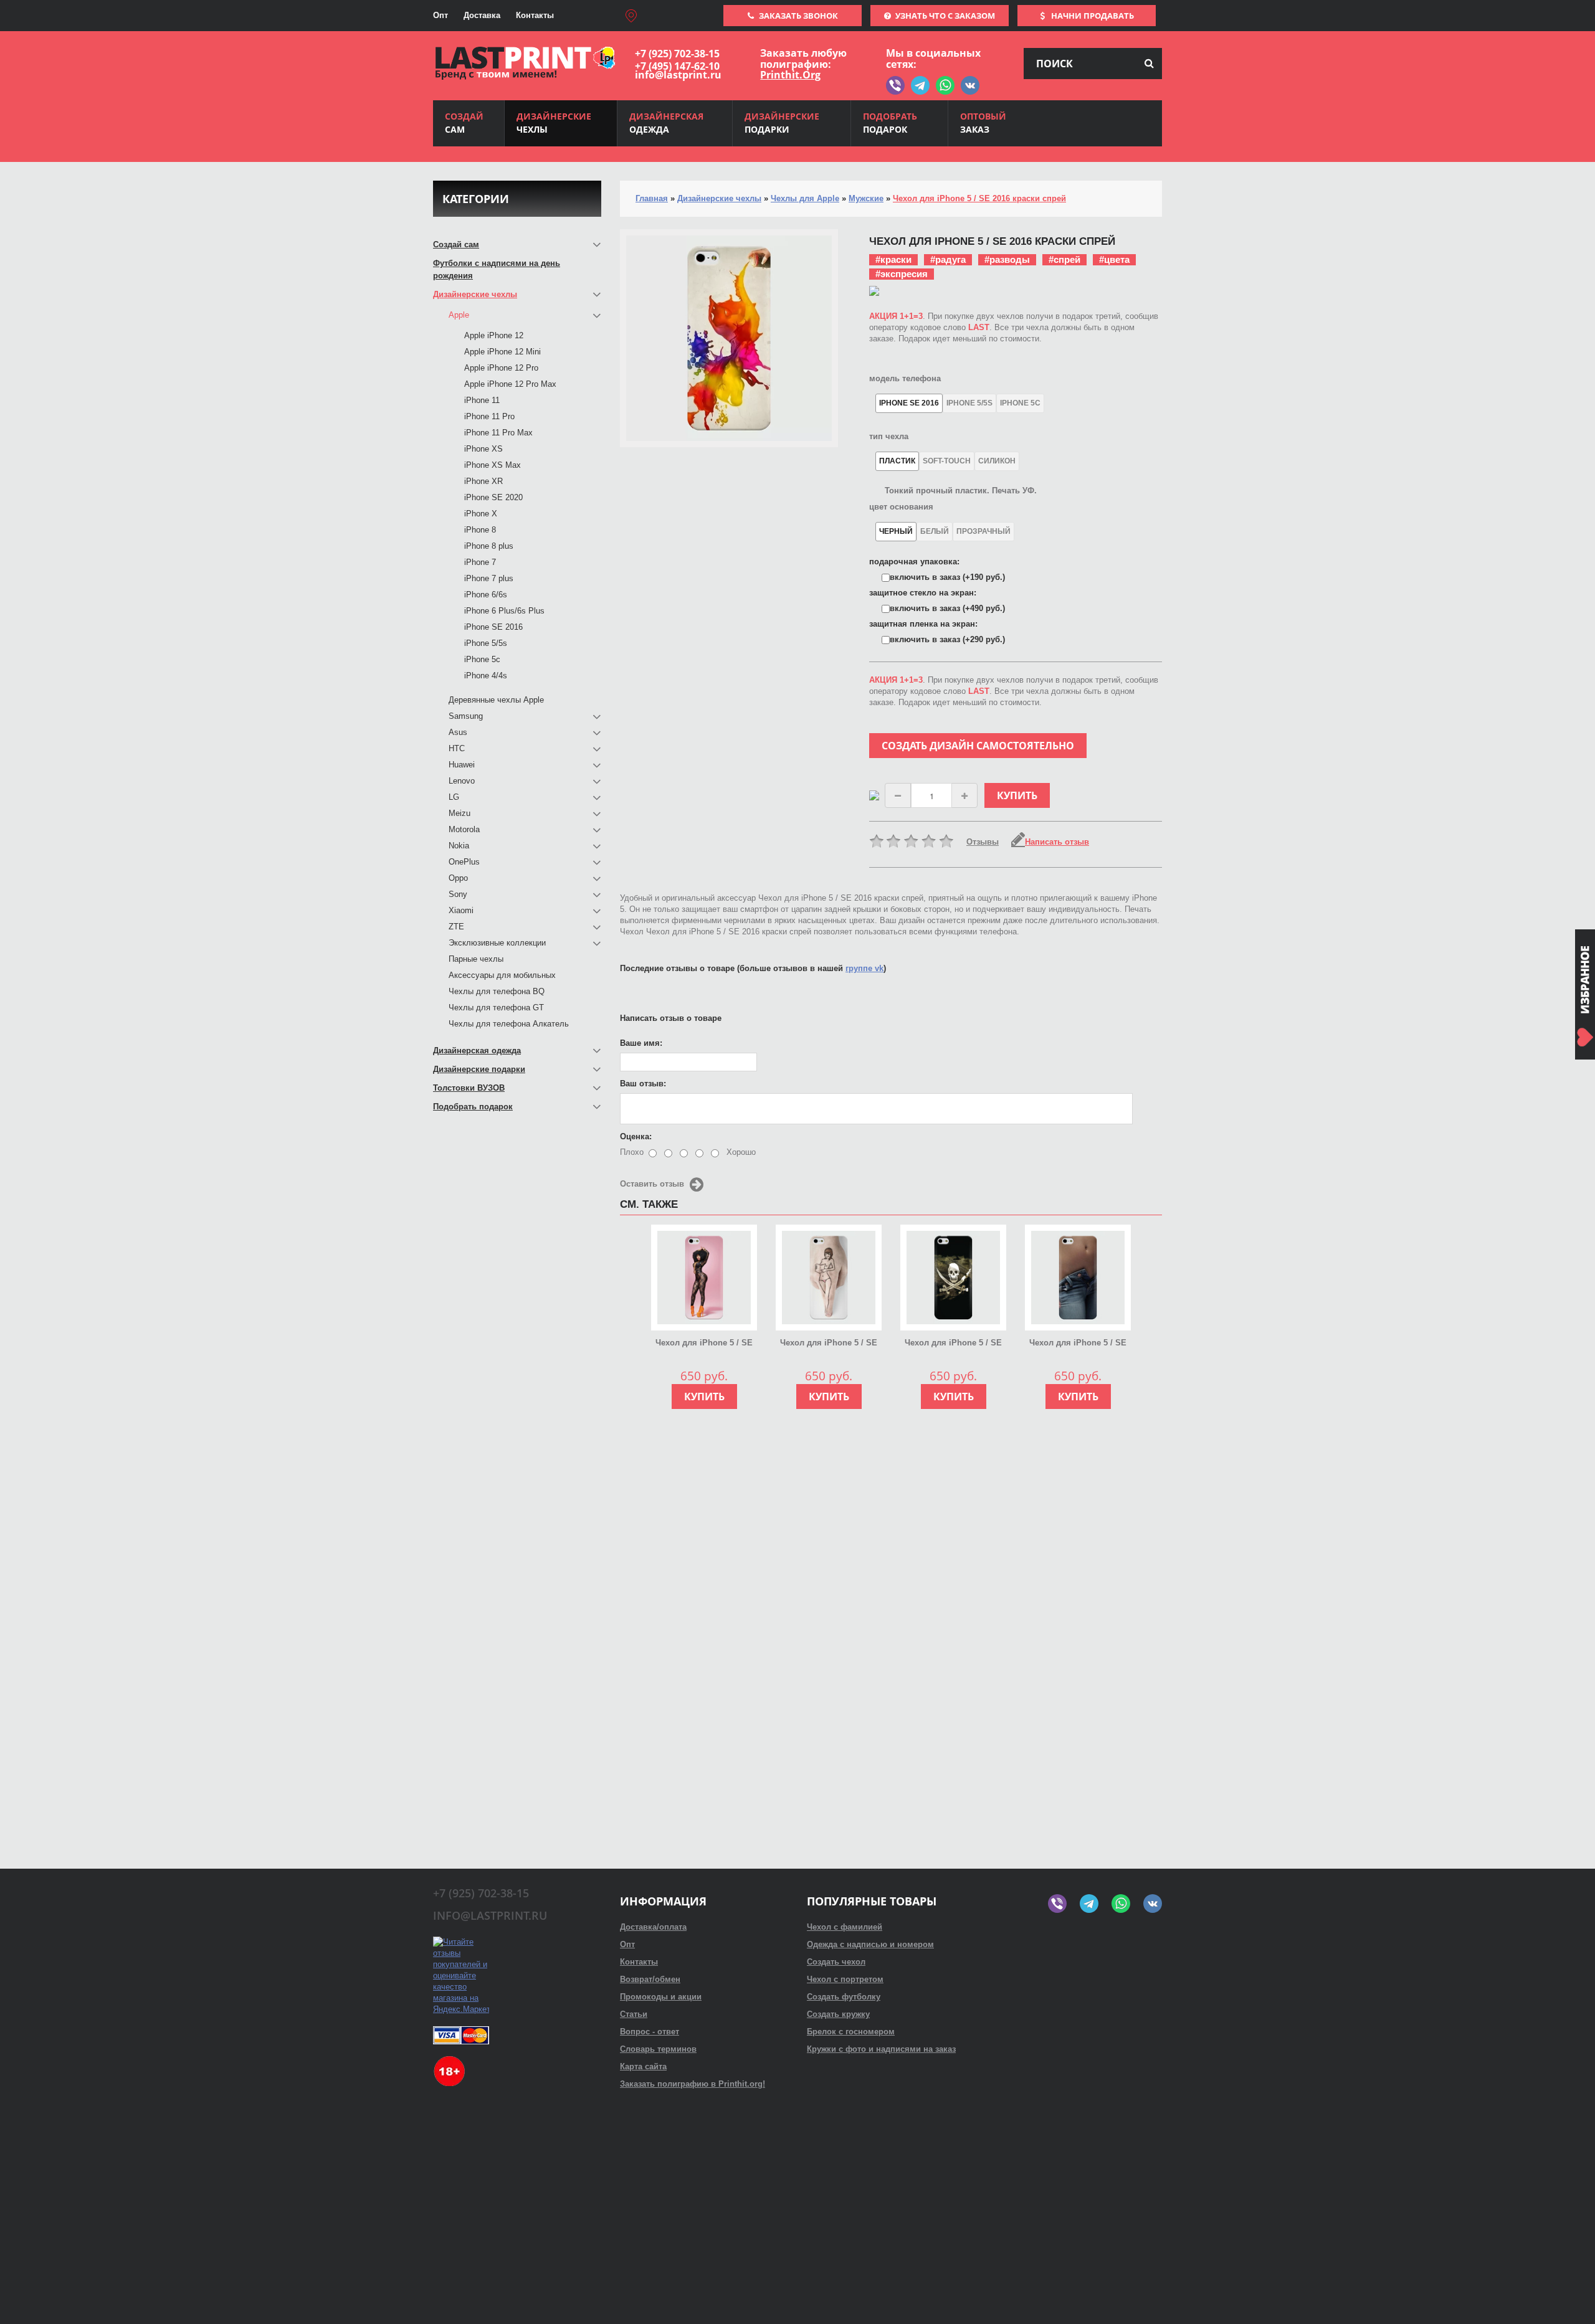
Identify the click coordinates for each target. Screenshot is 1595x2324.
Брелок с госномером (851, 2032)
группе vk (864, 968)
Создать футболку (844, 1997)
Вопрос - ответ (650, 2032)
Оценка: (636, 1136)
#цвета (1114, 259)
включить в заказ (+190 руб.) (947, 577)
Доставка (482, 15)
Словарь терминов (658, 2049)
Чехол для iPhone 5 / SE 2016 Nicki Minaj (704, 1344)
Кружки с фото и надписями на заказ (881, 2049)
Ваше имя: (641, 1043)
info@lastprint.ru (678, 75)
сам (464, 123)
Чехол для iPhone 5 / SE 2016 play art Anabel (829, 1344)
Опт (440, 15)
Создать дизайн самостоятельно (978, 746)
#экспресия (902, 274)
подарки (782, 123)
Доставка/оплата (653, 1927)
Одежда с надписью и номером (870, 1944)
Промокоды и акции (661, 1997)
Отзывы (983, 842)
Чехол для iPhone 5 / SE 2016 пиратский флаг (953, 1344)
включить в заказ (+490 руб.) (947, 608)
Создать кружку (838, 2014)
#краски (893, 259)
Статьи (634, 2014)
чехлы (554, 123)
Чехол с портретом (845, 1979)
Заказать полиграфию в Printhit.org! (693, 2084)
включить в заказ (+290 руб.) (947, 639)
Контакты (535, 15)
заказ (983, 123)
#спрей (1064, 259)
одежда (666, 123)
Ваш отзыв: (643, 1084)
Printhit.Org (790, 75)
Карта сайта (643, 2066)
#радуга (948, 259)
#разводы (1007, 259)
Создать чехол (836, 1962)
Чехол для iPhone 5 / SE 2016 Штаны (1078, 1344)
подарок (890, 123)
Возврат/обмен (650, 1979)
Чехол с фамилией (845, 1927)
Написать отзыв (1057, 842)
